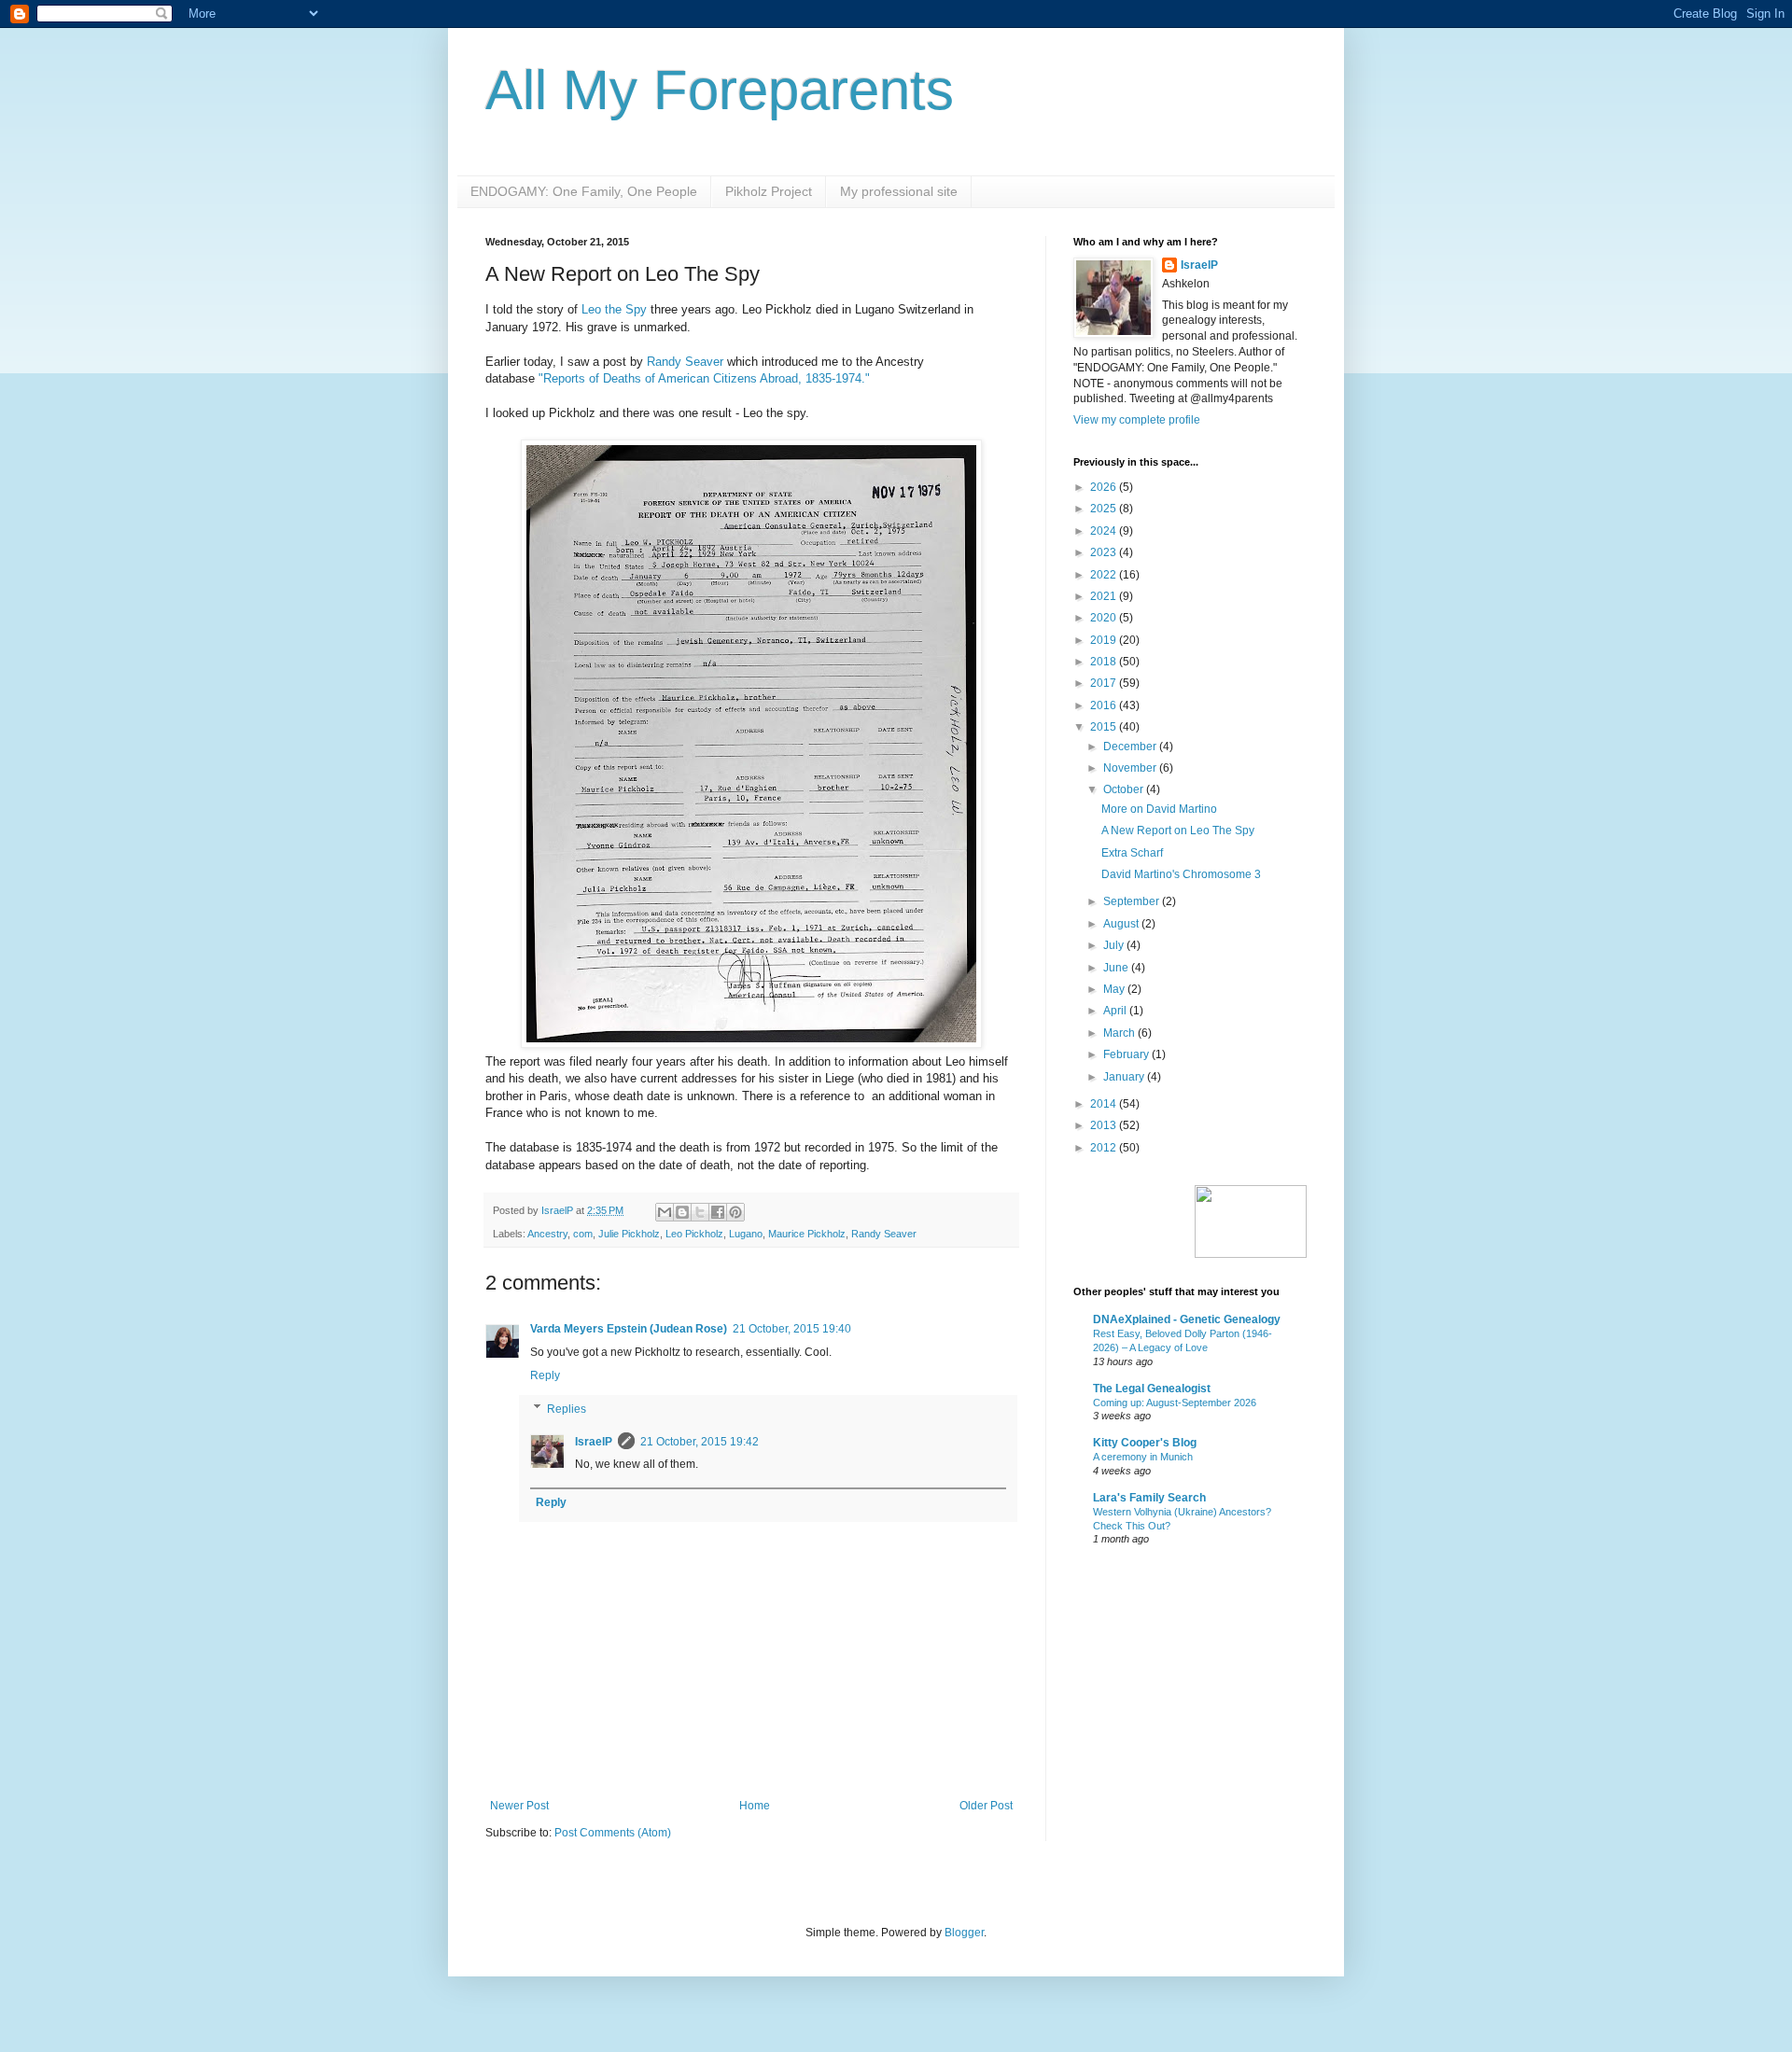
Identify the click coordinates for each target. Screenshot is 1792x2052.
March (1120, 1033)
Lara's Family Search (1149, 1498)
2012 (1105, 1148)
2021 (1105, 596)
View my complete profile (1137, 420)
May (1115, 989)
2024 (1105, 531)
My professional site (899, 191)
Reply (545, 1375)
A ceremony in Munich (1143, 1457)
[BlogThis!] (682, 1212)
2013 (1105, 1125)
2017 (1105, 683)
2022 (1105, 575)
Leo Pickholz (694, 1234)
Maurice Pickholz (807, 1234)
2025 (1105, 509)
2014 (1105, 1104)
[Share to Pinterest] (735, 1212)
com (583, 1234)
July (1115, 945)
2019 (1105, 640)
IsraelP (594, 1442)
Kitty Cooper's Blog (1145, 1443)
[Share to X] (700, 1212)
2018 (1105, 662)
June (1117, 968)
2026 (1105, 487)
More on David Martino (1159, 809)
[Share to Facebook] (718, 1212)
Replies (567, 1409)
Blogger (964, 1933)
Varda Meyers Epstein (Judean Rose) (629, 1329)
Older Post (986, 1806)
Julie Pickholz (629, 1234)
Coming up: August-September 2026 (1175, 1403)
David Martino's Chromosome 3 (1181, 874)
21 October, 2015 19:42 (700, 1442)
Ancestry (547, 1234)
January (1125, 1077)
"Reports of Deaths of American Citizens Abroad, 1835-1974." (706, 378)
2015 (1105, 727)
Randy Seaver (685, 362)
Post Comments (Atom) (613, 1833)
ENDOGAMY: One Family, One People (584, 191)
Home (755, 1806)
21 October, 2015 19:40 (792, 1329)
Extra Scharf (1132, 853)
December (1131, 747)
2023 (1105, 552)
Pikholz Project (769, 191)
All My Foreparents (720, 90)
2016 (1105, 705)
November (1131, 768)
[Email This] (665, 1212)
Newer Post (519, 1806)
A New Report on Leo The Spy (1178, 831)
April (1116, 1011)
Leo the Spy (614, 309)
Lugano (746, 1234)
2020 (1105, 618)
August (1122, 924)
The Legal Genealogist (1152, 1389)
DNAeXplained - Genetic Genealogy (1187, 1319)
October (1125, 789)
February (1127, 1054)
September (1133, 901)
